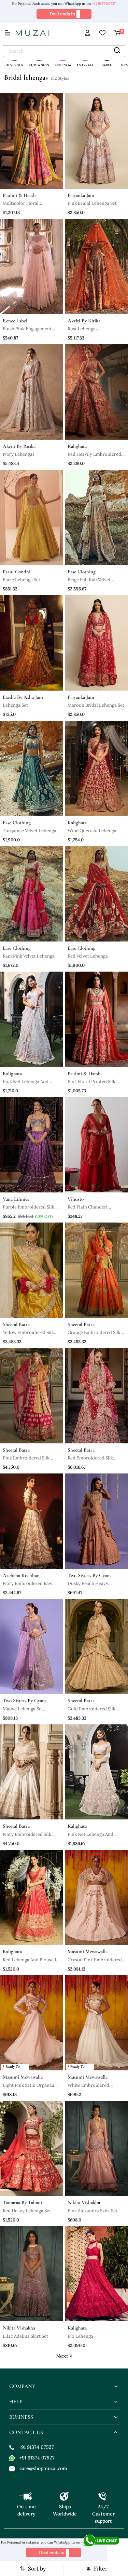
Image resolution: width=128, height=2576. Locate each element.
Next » (64, 2356)
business (21, 2417)
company (22, 2386)
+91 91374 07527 (36, 2447)
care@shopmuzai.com (43, 2468)
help (16, 2402)
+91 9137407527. (104, 4)
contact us (26, 2432)
